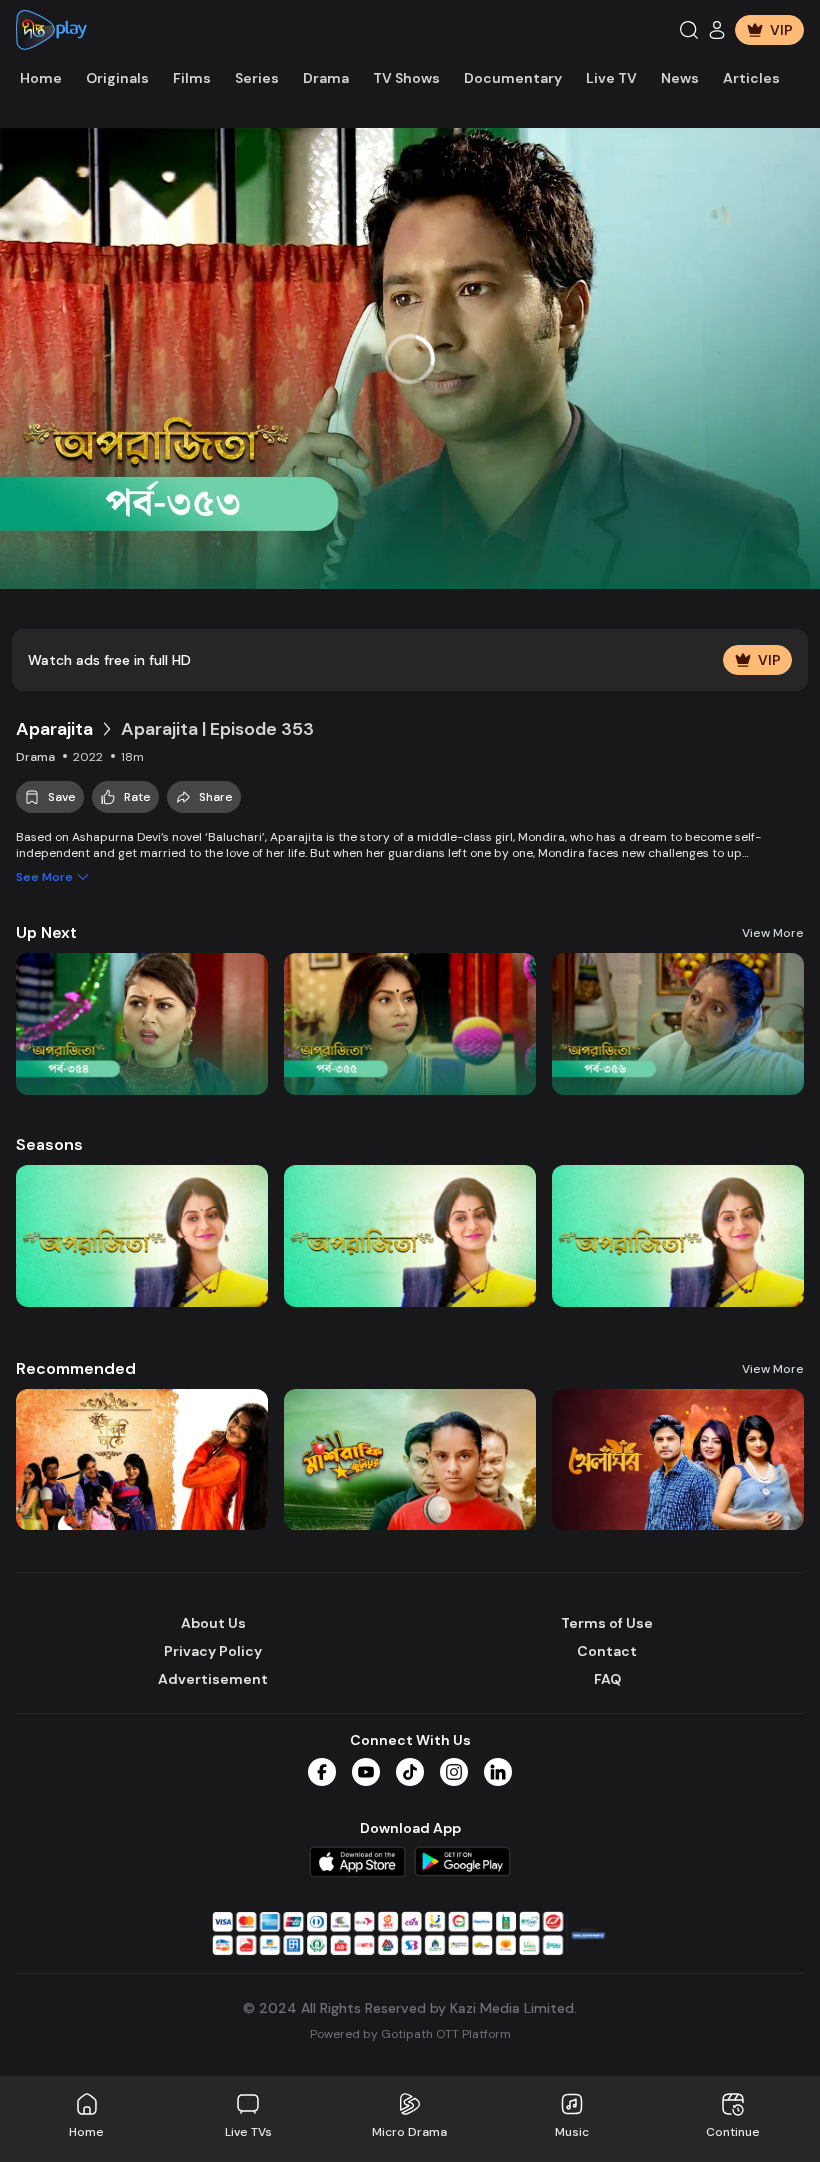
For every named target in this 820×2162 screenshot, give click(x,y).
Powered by (410, 2034)
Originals (117, 78)
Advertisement (213, 1679)
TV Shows (406, 78)
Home (41, 78)
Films (192, 78)
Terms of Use (607, 1623)
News (680, 78)
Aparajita (54, 729)
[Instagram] (454, 1772)
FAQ (607, 1679)
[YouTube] (366, 1772)
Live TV (611, 78)
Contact (607, 1651)
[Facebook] (322, 1772)
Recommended (76, 1368)
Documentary (513, 78)
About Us (213, 1623)
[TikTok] (410, 1772)
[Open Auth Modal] (717, 30)
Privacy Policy (213, 1651)
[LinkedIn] (498, 1772)
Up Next (46, 932)
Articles (751, 78)
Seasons (49, 1144)
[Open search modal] (689, 30)
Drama (326, 78)
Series (257, 78)
